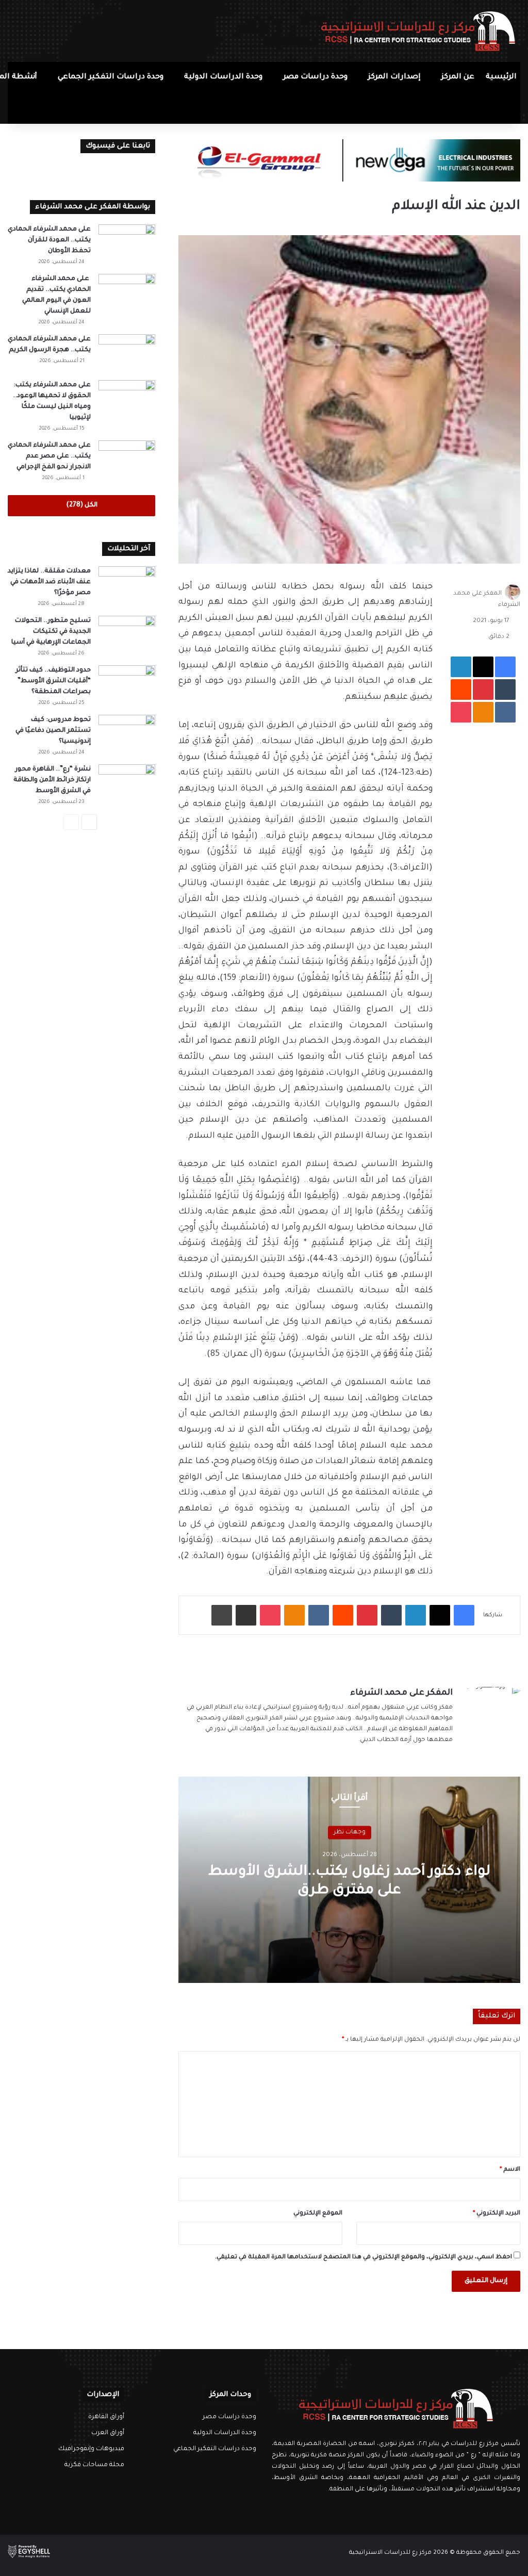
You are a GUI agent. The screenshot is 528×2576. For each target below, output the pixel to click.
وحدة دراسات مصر (315, 77)
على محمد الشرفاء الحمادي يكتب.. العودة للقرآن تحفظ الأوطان (49, 240)
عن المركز (458, 77)
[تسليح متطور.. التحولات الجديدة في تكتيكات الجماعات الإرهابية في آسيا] (127, 635)
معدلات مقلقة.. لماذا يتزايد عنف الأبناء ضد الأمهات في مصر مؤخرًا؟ (49, 582)
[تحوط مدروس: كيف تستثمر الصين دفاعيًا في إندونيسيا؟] (127, 734)
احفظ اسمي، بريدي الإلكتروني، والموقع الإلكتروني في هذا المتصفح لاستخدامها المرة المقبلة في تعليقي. (364, 2258)
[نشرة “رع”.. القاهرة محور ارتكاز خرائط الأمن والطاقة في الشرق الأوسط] (127, 784)
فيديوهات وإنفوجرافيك (91, 2449)
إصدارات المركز (394, 77)
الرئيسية (501, 77)
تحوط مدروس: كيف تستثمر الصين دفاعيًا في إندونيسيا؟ (53, 731)
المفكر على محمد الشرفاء (401, 1693)
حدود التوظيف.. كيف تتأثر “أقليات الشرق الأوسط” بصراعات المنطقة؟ (53, 681)
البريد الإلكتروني (497, 2214)
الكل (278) (82, 505)
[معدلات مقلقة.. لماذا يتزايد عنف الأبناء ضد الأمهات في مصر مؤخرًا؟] (127, 586)
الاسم (510, 2170)
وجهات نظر (350, 1832)
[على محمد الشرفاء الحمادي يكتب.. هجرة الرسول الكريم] (127, 354)
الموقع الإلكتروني (318, 2214)
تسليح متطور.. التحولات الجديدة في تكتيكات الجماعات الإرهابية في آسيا (51, 632)
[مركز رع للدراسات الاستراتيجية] (418, 31)
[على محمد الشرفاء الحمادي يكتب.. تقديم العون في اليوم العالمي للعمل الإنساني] (127, 293)
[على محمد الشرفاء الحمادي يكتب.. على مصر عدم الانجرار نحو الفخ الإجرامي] (127, 460)
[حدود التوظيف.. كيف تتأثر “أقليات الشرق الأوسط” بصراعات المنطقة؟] (127, 685)
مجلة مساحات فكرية (94, 2465)
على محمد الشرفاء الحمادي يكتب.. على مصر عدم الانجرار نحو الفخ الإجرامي (49, 456)
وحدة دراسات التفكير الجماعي (111, 77)
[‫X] (402, 2509)
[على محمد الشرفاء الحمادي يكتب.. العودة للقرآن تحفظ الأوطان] (127, 244)
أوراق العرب (108, 2433)
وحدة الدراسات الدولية (223, 77)
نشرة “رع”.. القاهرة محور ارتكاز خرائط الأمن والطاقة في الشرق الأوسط (52, 780)
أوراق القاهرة (106, 2417)
